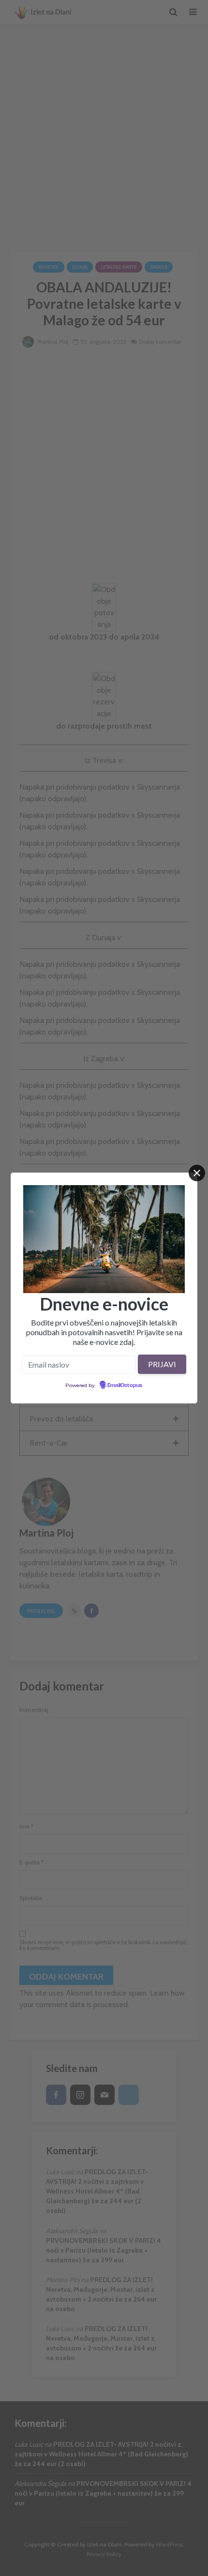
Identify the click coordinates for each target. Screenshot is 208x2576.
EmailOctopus (125, 1386)
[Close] (197, 1173)
